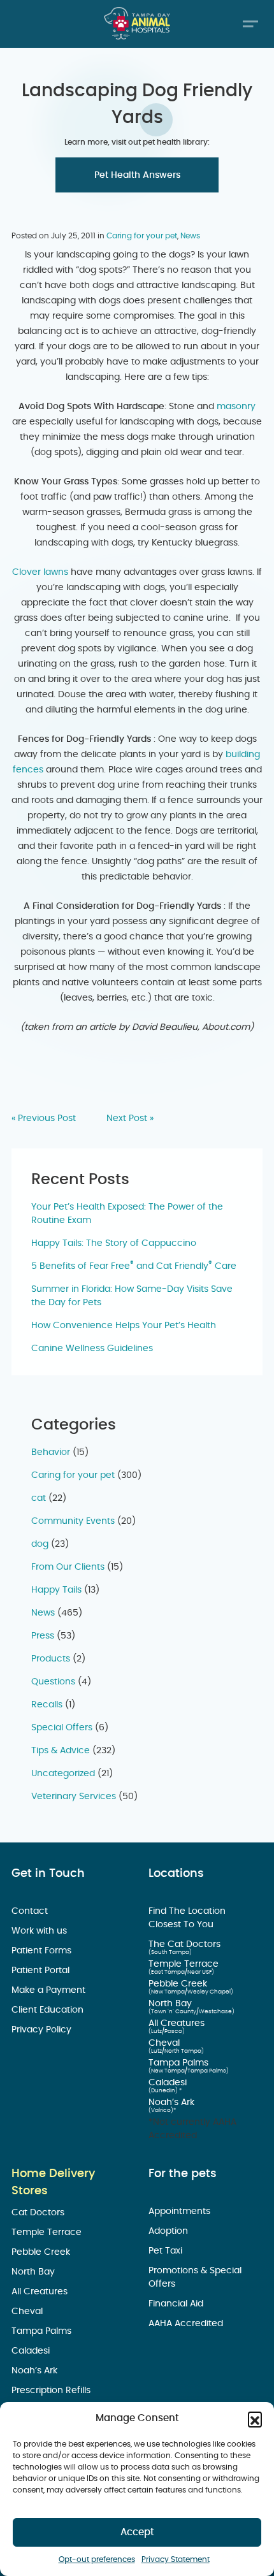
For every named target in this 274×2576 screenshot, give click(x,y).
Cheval (165, 2043)
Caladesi (169, 2083)
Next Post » (130, 1118)
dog (40, 1544)
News (190, 236)
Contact (31, 1911)
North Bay (171, 2004)
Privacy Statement (176, 2559)
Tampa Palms (180, 2063)
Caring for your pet (142, 236)
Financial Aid (177, 2304)
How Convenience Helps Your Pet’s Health (124, 1326)
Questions (53, 1682)
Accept (137, 2532)
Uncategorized (63, 1774)
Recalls (47, 1705)
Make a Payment (50, 1990)
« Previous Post (44, 1118)
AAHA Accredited (187, 2324)
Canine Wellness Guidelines (92, 1349)
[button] (255, 2419)
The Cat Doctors (186, 1944)
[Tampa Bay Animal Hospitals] (137, 23)
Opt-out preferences (97, 2559)
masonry (236, 407)
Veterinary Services (74, 1797)
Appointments (181, 2211)
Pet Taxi (167, 2251)
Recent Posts (80, 1180)
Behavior (51, 1452)
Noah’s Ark (173, 2102)
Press (43, 1636)
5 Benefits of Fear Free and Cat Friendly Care (134, 1266)
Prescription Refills (52, 2391)
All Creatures (178, 2023)
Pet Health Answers (137, 175)
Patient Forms (43, 1951)
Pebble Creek (179, 1984)
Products (51, 1659)
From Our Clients (68, 1567)
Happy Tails (56, 1590)
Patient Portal (42, 1971)
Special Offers (62, 1728)
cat (39, 1498)
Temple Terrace (185, 1964)
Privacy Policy (43, 2030)
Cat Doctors (39, 2213)
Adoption (169, 2231)
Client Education (49, 2010)
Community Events (73, 1521)
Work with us (40, 1931)
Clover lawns (40, 572)
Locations (176, 1874)
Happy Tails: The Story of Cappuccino (114, 1243)
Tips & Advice (61, 1751)
